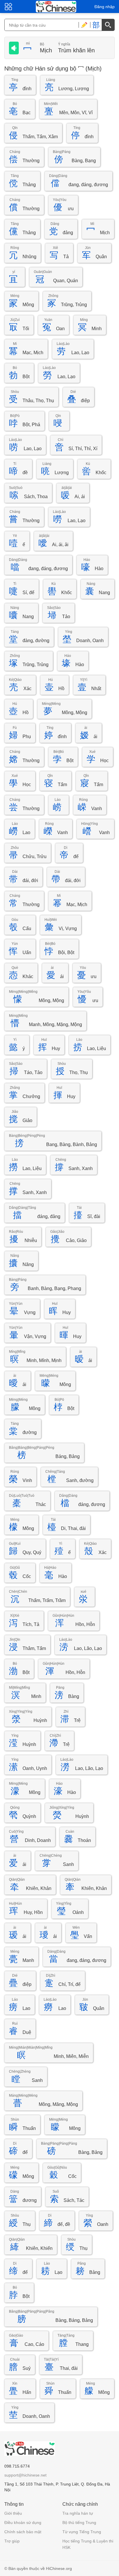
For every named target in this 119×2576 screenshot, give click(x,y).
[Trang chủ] (56, 7)
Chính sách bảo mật (23, 2532)
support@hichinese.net (25, 2475)
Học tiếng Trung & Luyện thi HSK (88, 2544)
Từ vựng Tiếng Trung (82, 2532)
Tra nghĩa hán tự (78, 2513)
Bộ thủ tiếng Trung (79, 2523)
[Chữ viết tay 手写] (84, 25)
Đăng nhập (105, 7)
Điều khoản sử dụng (23, 2523)
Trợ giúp (12, 2541)
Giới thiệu (13, 2513)
